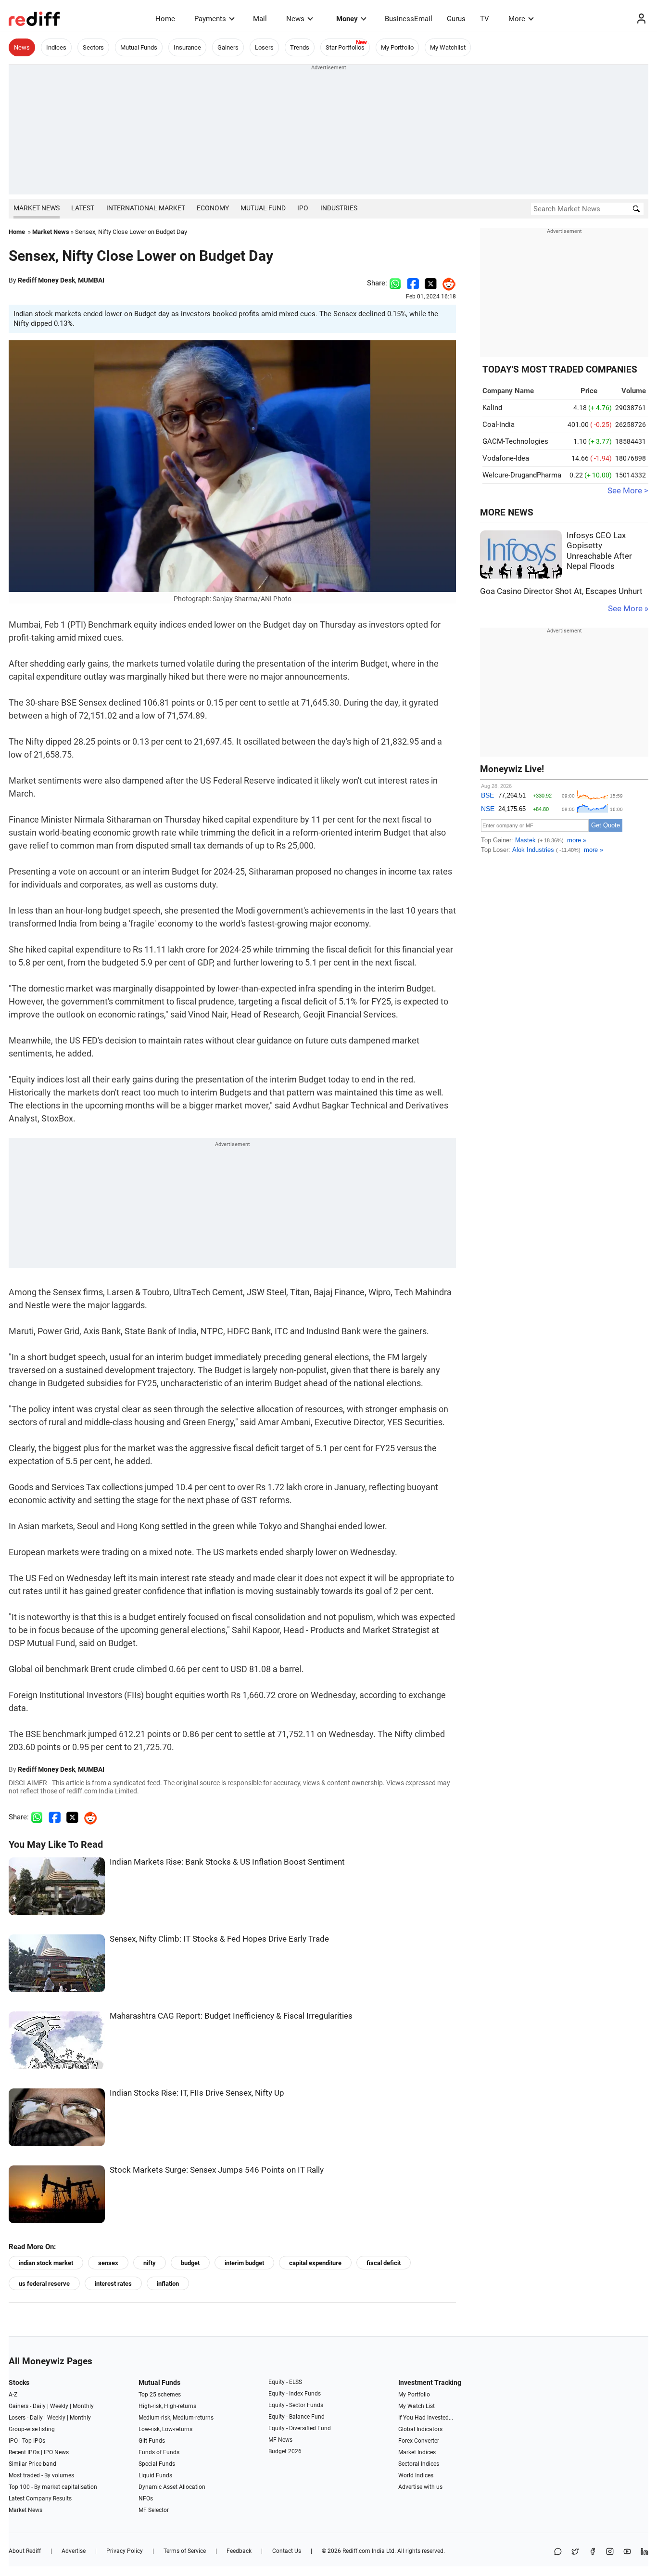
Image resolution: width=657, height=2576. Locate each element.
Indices (56, 47)
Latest (83, 208)
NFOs (146, 2499)
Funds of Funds (159, 2452)
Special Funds (157, 2464)
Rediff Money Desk (46, 280)
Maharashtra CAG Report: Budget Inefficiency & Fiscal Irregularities (231, 2016)
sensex (108, 2263)
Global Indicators (420, 2429)
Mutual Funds (139, 47)
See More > (628, 491)
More (517, 19)
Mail (260, 19)
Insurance (187, 47)
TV (485, 19)
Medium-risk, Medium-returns (176, 2418)
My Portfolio (397, 47)
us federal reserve (44, 2284)
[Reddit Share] (446, 283)
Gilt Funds (152, 2441)
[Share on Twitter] (431, 283)
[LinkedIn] (644, 2552)
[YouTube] (627, 2552)
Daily (39, 2406)
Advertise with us (420, 2487)
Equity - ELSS (285, 2382)
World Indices (416, 2475)
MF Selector (154, 2510)
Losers (264, 47)
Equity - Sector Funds (296, 2405)
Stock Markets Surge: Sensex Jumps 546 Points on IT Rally (217, 2170)
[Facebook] (593, 2552)
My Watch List (417, 2406)
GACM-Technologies (515, 441)
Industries (339, 208)
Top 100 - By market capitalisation (53, 2487)
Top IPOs (34, 2441)
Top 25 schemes (160, 2395)
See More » (628, 609)
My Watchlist (448, 47)
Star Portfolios (345, 47)
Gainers (228, 47)
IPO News (56, 2452)
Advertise (74, 2551)
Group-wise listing (32, 2429)
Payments (210, 19)
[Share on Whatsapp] (395, 283)
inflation (168, 2284)
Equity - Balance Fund (297, 2417)
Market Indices (417, 2452)
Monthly (83, 2406)
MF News (280, 2440)
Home (165, 19)
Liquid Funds (155, 2475)
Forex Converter (419, 2441)
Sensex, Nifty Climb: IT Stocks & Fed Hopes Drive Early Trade (219, 1939)
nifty (150, 2263)
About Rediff (25, 2551)
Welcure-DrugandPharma (522, 475)
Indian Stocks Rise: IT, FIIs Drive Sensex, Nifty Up (197, 2093)
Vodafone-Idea (506, 458)
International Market (146, 208)
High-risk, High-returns (167, 2406)
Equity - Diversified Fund (300, 2428)
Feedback (239, 2551)
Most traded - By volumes (41, 2475)
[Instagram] (610, 2552)
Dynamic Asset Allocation (172, 2487)
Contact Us (287, 2551)
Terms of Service (185, 2551)
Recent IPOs (24, 2452)
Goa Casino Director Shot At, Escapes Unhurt (561, 591)
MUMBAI (91, 280)
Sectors (93, 47)
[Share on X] (575, 2552)
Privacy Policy (125, 2551)
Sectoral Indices (419, 2464)
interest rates (113, 2284)
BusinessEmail (409, 19)
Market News (37, 208)
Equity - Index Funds (295, 2394)
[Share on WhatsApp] (558, 2552)
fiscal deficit (384, 2263)
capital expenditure (315, 2263)
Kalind (492, 408)
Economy (213, 208)
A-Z (13, 2395)
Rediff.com (356, 2551)
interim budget (244, 2263)
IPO (303, 208)
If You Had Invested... (426, 2418)
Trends (300, 47)
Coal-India (499, 425)
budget (190, 2263)
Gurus (456, 19)
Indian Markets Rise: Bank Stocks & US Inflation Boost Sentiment (227, 1862)
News (295, 19)
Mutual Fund (263, 208)
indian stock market (46, 2263)
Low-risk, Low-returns (165, 2429)
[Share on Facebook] (413, 283)
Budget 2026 (285, 2451)
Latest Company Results (40, 2499)
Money (347, 19)
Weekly (59, 2406)
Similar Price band (32, 2464)
